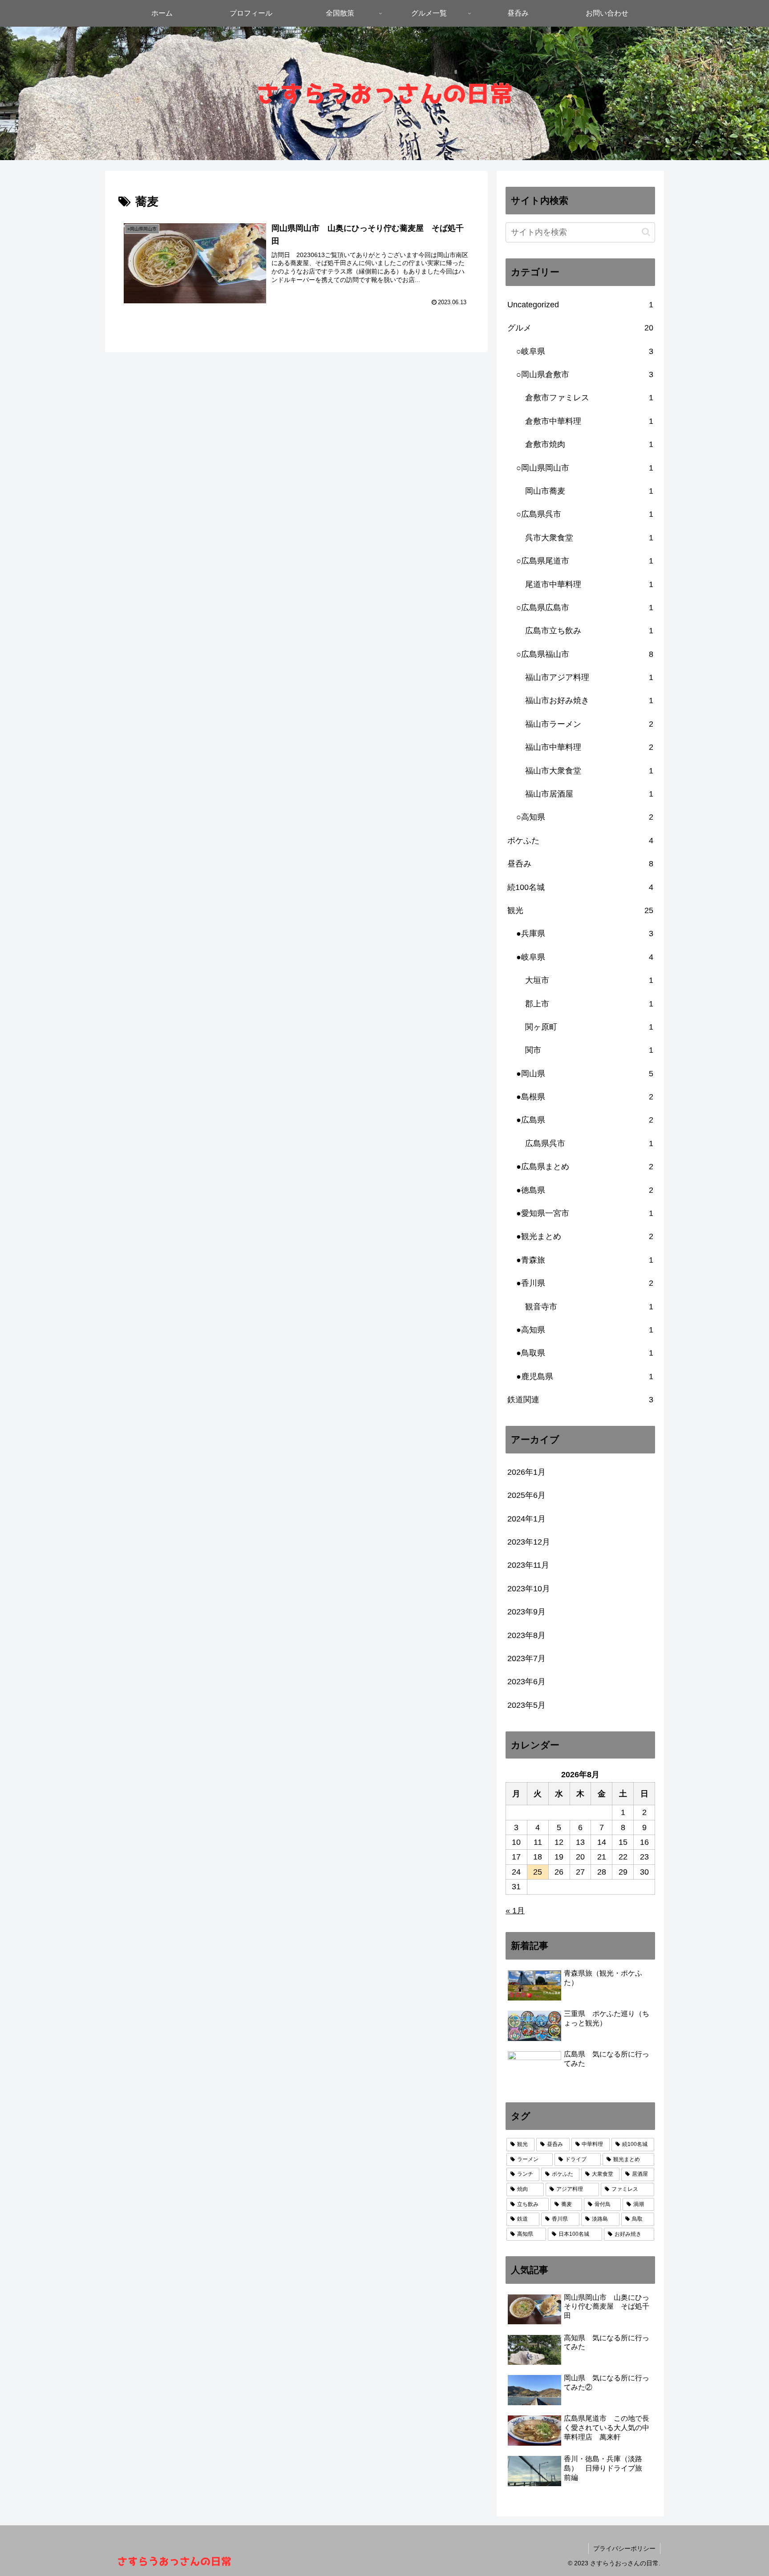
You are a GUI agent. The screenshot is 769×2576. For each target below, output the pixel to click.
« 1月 (515, 1911)
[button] (646, 232)
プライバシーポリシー (624, 2548)
